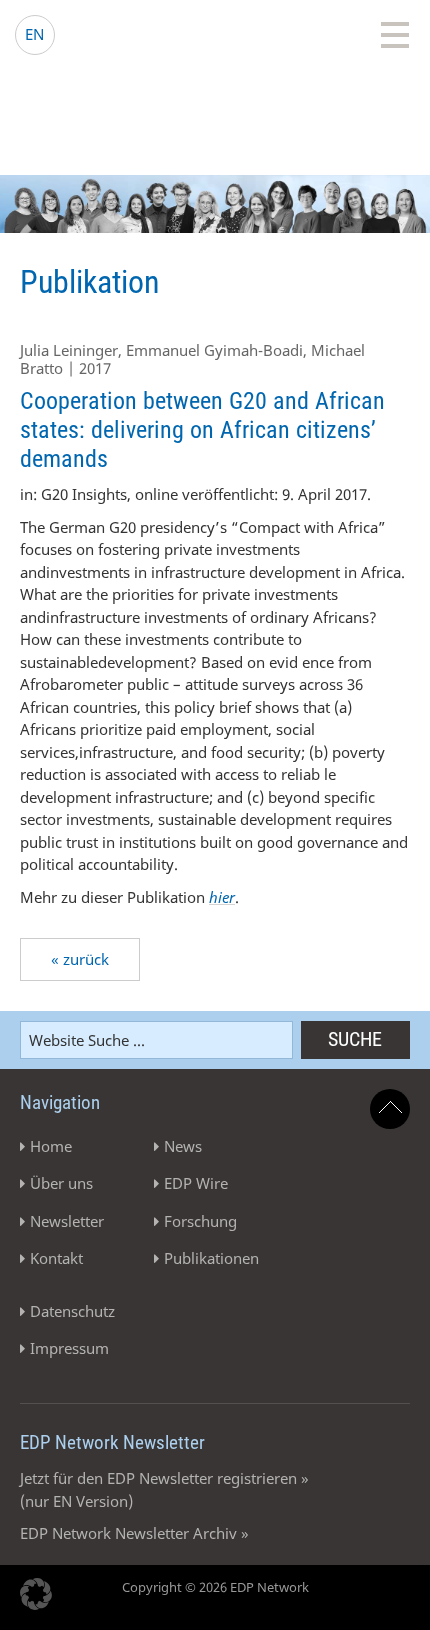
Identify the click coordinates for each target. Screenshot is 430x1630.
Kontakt (56, 1258)
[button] (36, 1594)
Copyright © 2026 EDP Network (215, 1587)
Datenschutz (72, 1311)
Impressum (69, 1348)
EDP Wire (196, 1183)
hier (222, 897)
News (183, 1146)
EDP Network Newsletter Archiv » (134, 1533)
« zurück (80, 959)
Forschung (200, 1221)
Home (51, 1146)
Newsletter (67, 1221)
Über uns (61, 1183)
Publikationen (211, 1258)
